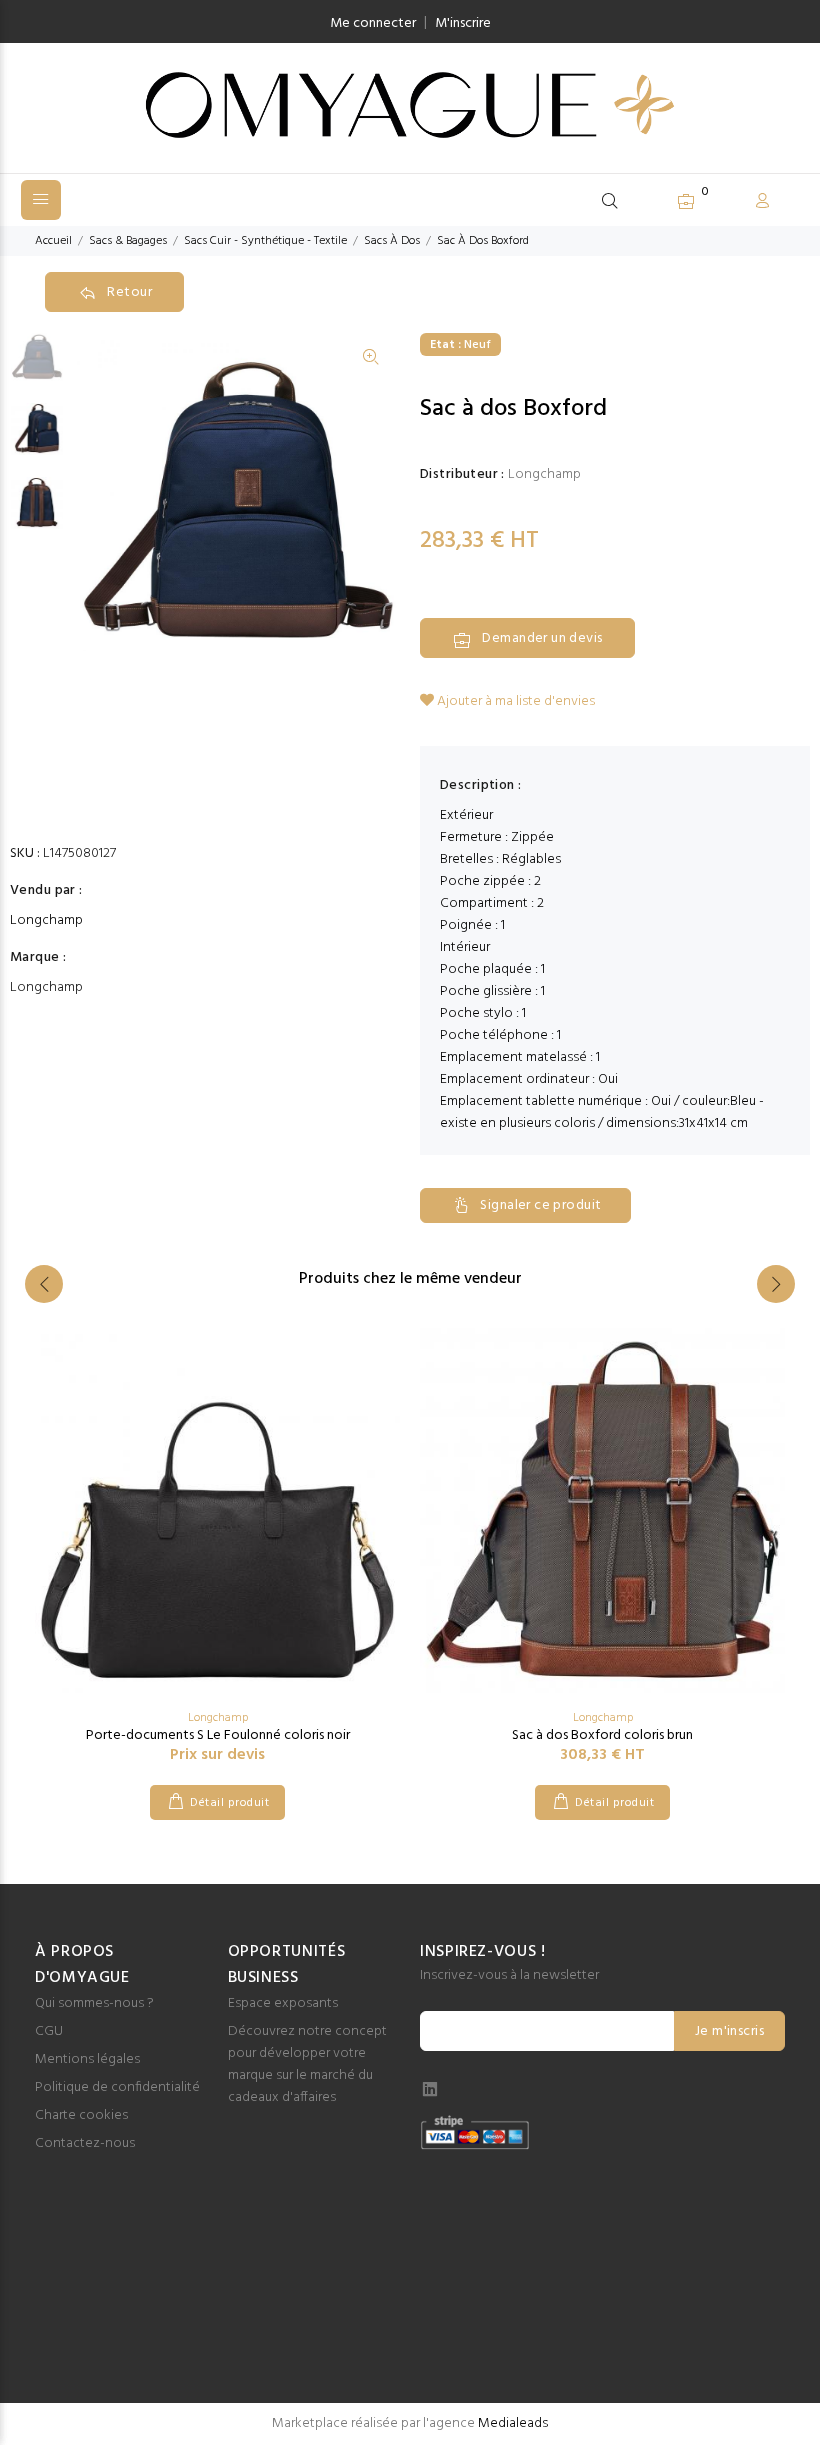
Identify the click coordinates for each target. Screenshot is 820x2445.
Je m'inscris (729, 2031)
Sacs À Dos (392, 241)
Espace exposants (283, 2003)
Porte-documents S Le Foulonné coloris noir (218, 1735)
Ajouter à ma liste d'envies (514, 701)
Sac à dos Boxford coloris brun (602, 1735)
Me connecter (373, 23)
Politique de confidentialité (117, 2087)
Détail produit (229, 1803)
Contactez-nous (85, 2143)
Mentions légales (87, 2059)
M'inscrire (463, 23)
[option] (37, 365)
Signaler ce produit (540, 1205)
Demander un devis (542, 638)
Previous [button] (44, 1284)
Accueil (53, 241)
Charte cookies (81, 2115)
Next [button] (776, 1284)
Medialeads (513, 2423)
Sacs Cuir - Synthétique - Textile (265, 241)
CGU (49, 2031)
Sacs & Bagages (128, 241)
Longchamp (46, 921)
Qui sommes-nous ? (94, 2003)
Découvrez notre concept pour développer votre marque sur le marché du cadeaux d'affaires (307, 2064)
